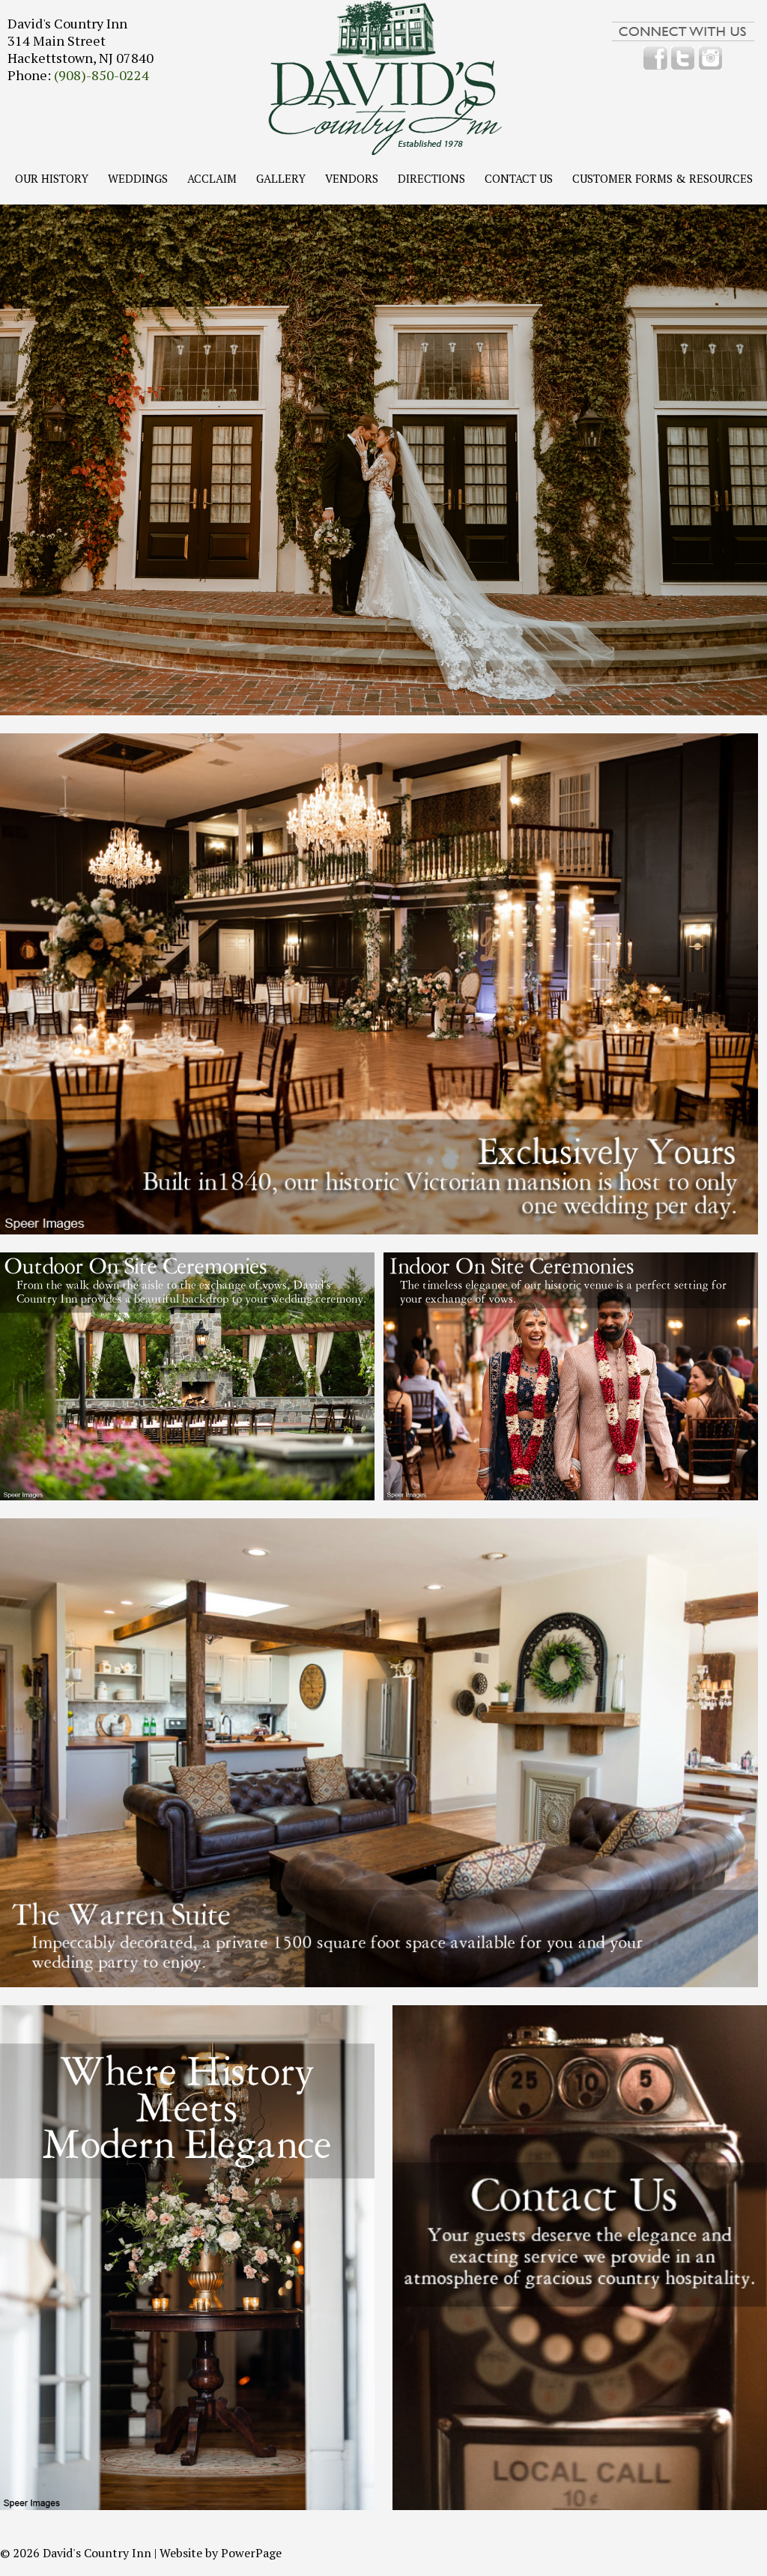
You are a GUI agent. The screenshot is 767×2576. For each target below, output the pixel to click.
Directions (431, 179)
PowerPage (251, 2553)
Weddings (138, 179)
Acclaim (212, 179)
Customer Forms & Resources (663, 179)
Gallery (281, 179)
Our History (52, 179)
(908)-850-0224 (101, 75)
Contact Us (519, 179)
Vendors (352, 179)
